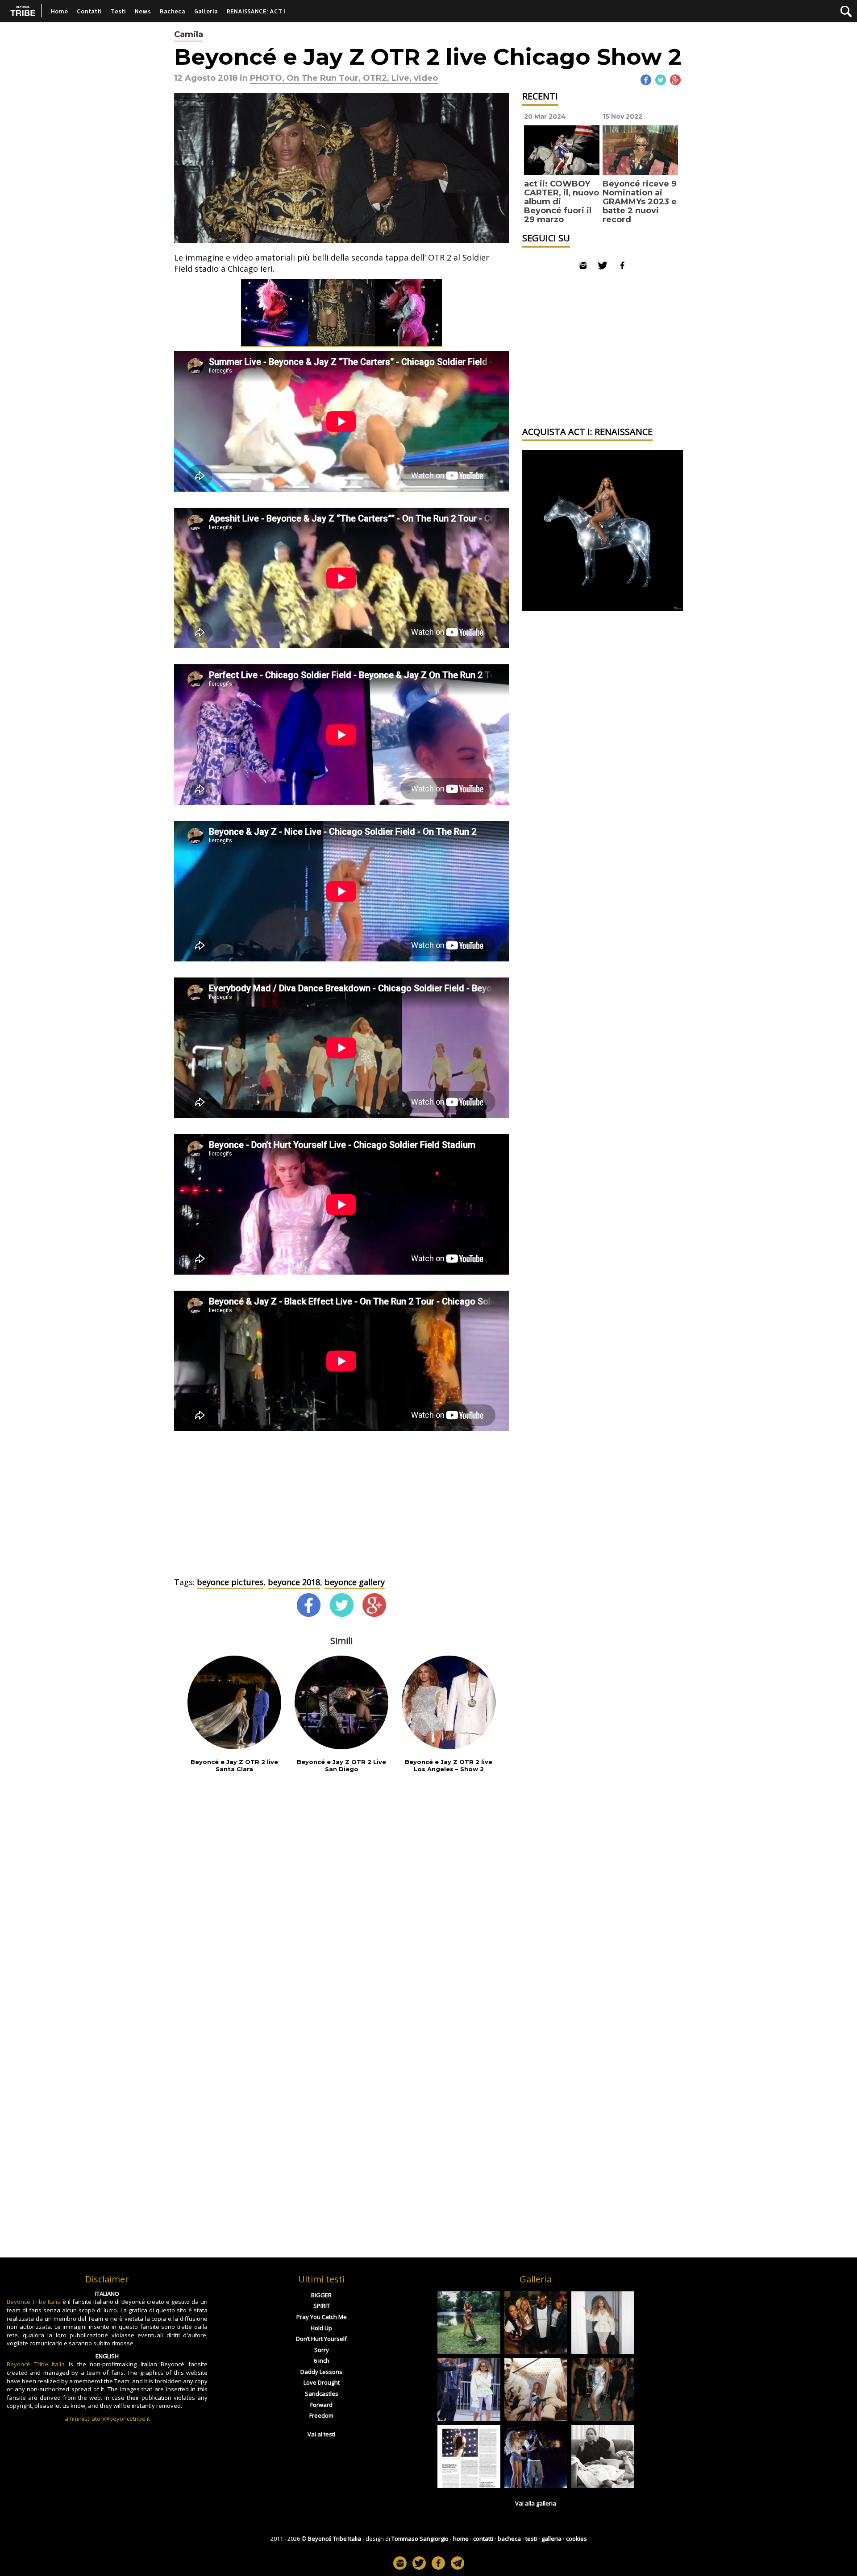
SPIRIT (322, 2306)
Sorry (322, 2350)
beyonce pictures (230, 1582)
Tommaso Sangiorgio (420, 2539)
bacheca (509, 2539)
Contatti (89, 11)
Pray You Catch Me (322, 2317)
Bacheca (173, 11)
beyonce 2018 (294, 1582)
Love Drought (322, 2382)
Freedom (321, 2415)
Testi (118, 11)
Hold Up (321, 2328)
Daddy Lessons (321, 2372)
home (461, 2539)
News (143, 11)
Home (59, 11)
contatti (483, 2539)
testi (531, 2539)
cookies (576, 2539)
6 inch (322, 2361)
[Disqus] (341, 1897)
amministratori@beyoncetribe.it (107, 2419)
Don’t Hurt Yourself (321, 2339)
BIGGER (321, 2295)
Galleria (206, 11)
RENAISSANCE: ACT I (256, 11)
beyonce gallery (355, 1582)
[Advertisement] (341, 1510)
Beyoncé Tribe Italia (34, 2302)
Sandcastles (322, 2394)
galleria (551, 2539)
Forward (321, 2405)
